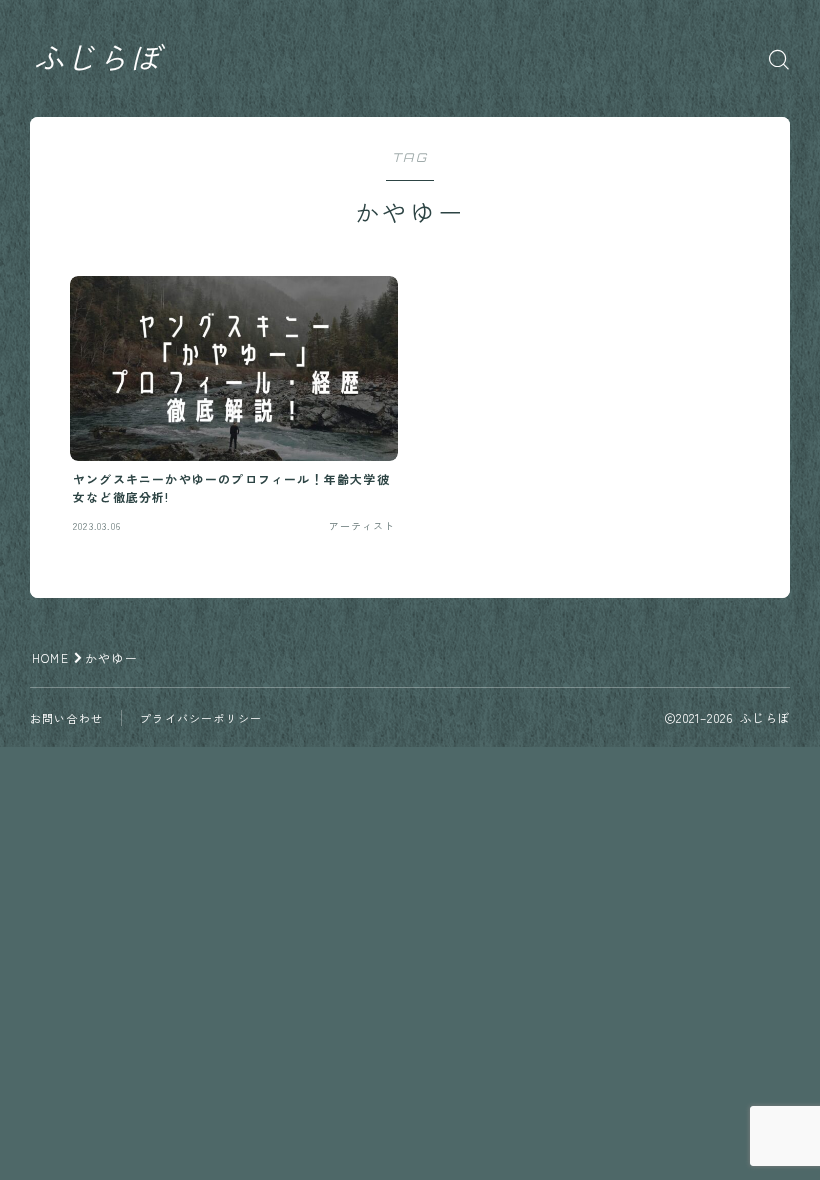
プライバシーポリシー (201, 718)
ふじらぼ (97, 59)
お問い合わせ (66, 718)
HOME (50, 657)
